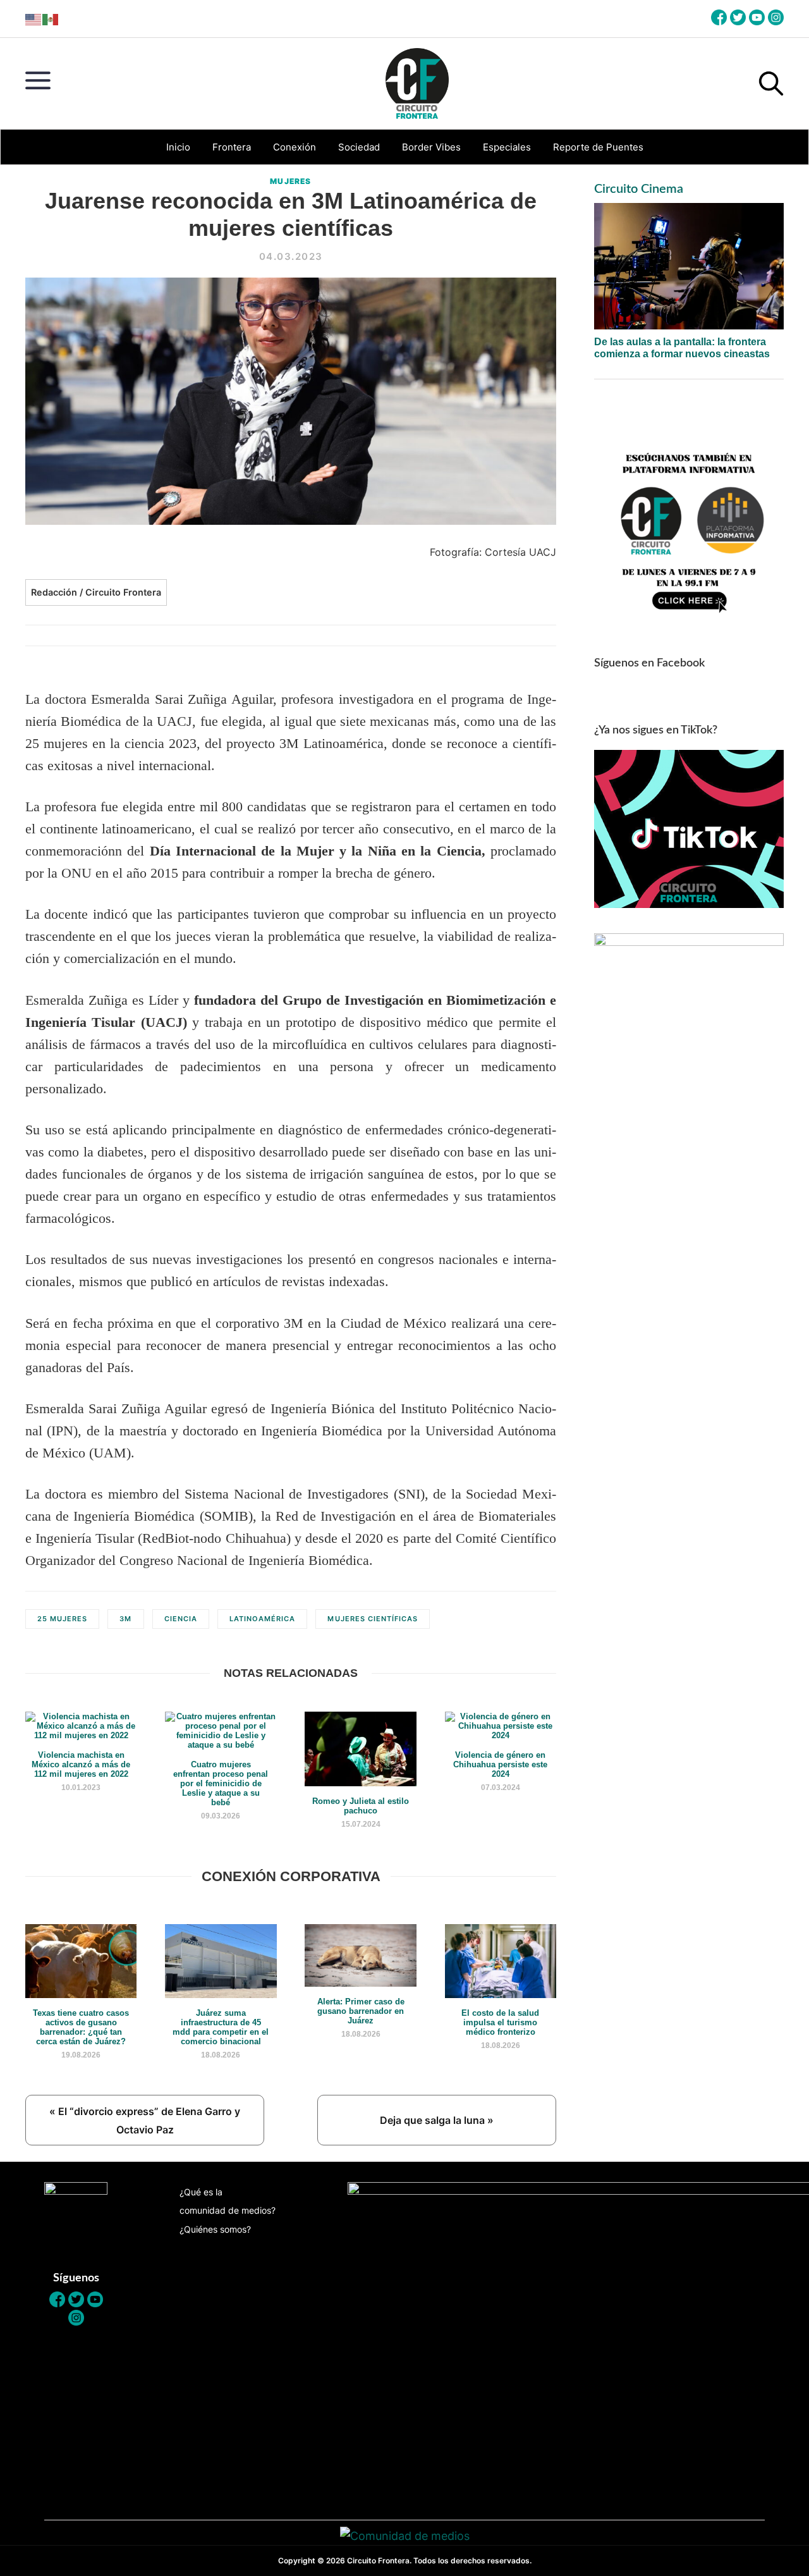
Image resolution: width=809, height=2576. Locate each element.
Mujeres (290, 181)
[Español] (51, 19)
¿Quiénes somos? (215, 2229)
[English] (34, 19)
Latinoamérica (263, 1619)
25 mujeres (62, 1619)
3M (125, 1619)
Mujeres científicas (373, 1619)
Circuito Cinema (639, 189)
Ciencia (181, 1619)
